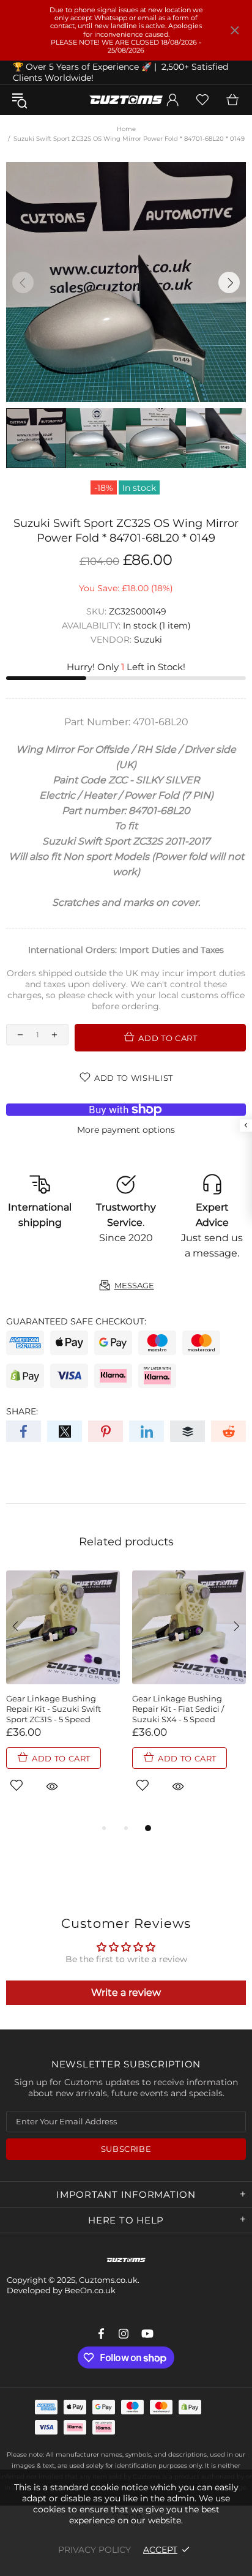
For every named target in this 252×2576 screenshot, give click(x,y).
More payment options (126, 1130)
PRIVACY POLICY (94, 2550)
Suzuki (148, 640)
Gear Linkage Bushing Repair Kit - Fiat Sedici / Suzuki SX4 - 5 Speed (178, 1709)
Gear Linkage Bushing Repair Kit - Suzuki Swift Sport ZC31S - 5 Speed (54, 1709)
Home (126, 129)
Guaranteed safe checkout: (76, 1321)
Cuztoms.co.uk (126, 100)
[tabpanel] (63, 1696)
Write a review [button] (126, 1992)
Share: (22, 1411)
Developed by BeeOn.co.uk (61, 2290)
